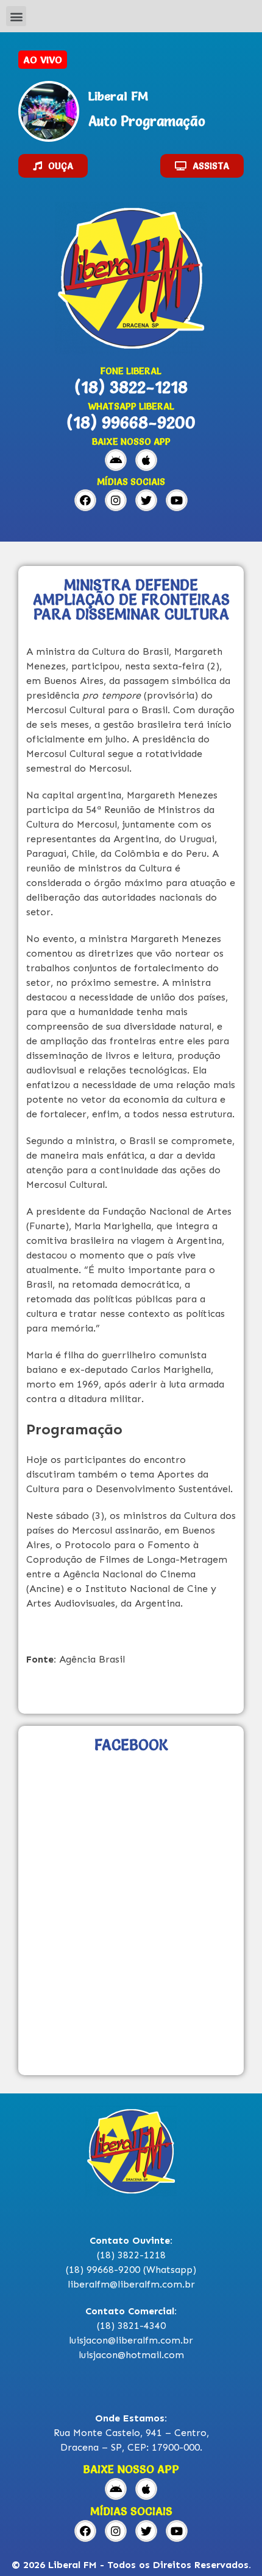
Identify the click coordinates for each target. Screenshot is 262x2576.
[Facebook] (85, 500)
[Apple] (146, 460)
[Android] (116, 460)
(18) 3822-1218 (131, 387)
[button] (16, 16)
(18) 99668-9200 (131, 422)
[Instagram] (116, 500)
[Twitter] (146, 500)
